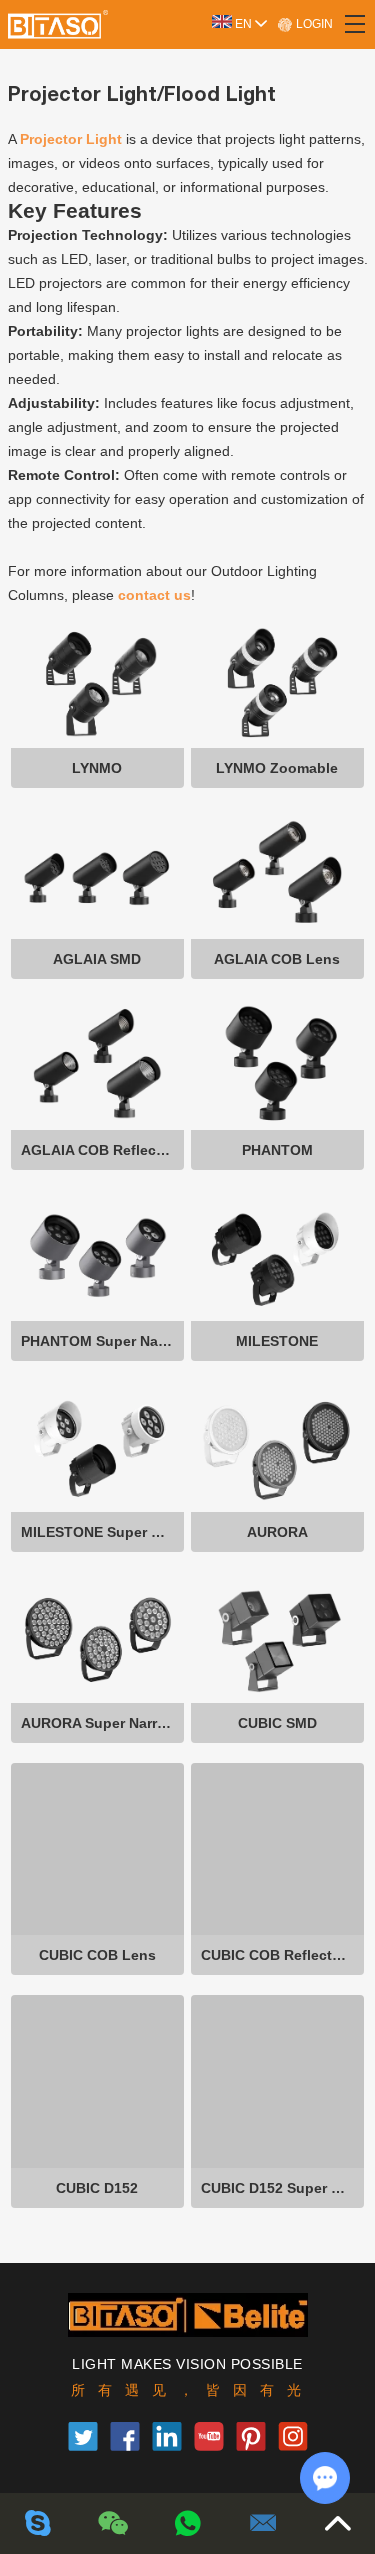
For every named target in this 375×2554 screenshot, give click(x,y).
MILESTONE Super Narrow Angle (102, 1532)
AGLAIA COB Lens (277, 959)
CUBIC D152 (97, 2188)
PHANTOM (277, 1150)
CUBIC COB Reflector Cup (282, 1955)
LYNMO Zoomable (277, 768)
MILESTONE (277, 1341)
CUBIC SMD (277, 1723)
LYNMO (97, 768)
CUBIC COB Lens (97, 1955)
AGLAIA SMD (97, 959)
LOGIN (313, 24)
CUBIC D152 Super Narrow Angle (282, 2188)
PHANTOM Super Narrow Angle (102, 1341)
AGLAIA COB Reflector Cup (102, 1150)
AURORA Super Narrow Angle (102, 1723)
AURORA (277, 1532)
